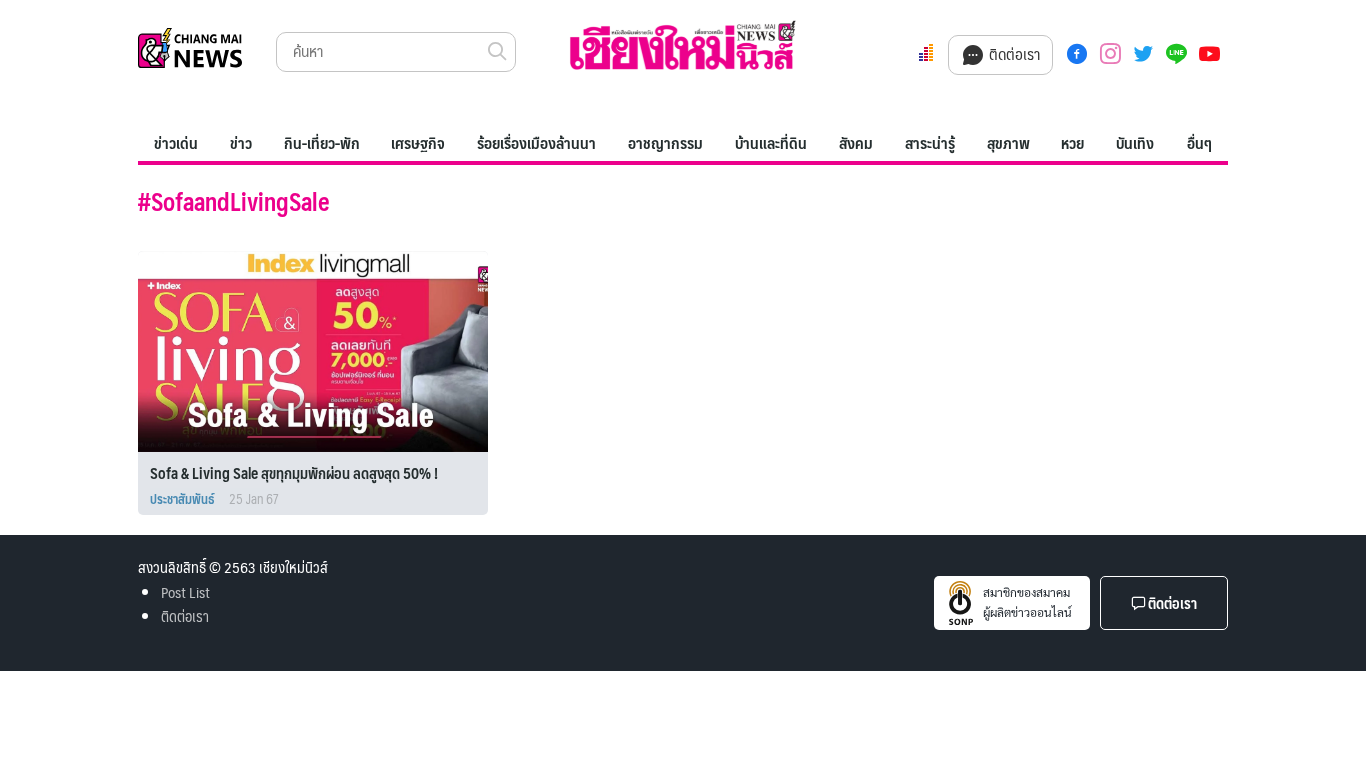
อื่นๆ (1199, 142)
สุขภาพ (1008, 142)
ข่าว (241, 142)
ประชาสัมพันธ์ (182, 499)
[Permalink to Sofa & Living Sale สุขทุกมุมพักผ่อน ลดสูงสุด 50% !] (322, 348)
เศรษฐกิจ (418, 142)
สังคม (856, 142)
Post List (185, 591)
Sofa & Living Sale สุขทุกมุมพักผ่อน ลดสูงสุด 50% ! (294, 472)
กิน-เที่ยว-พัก (322, 142)
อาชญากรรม (665, 142)
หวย (1072, 142)
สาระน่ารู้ (930, 142)
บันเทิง (1135, 142)
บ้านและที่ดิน (771, 142)
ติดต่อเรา (1012, 53)
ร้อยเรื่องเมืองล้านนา (536, 142)
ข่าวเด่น (176, 142)
